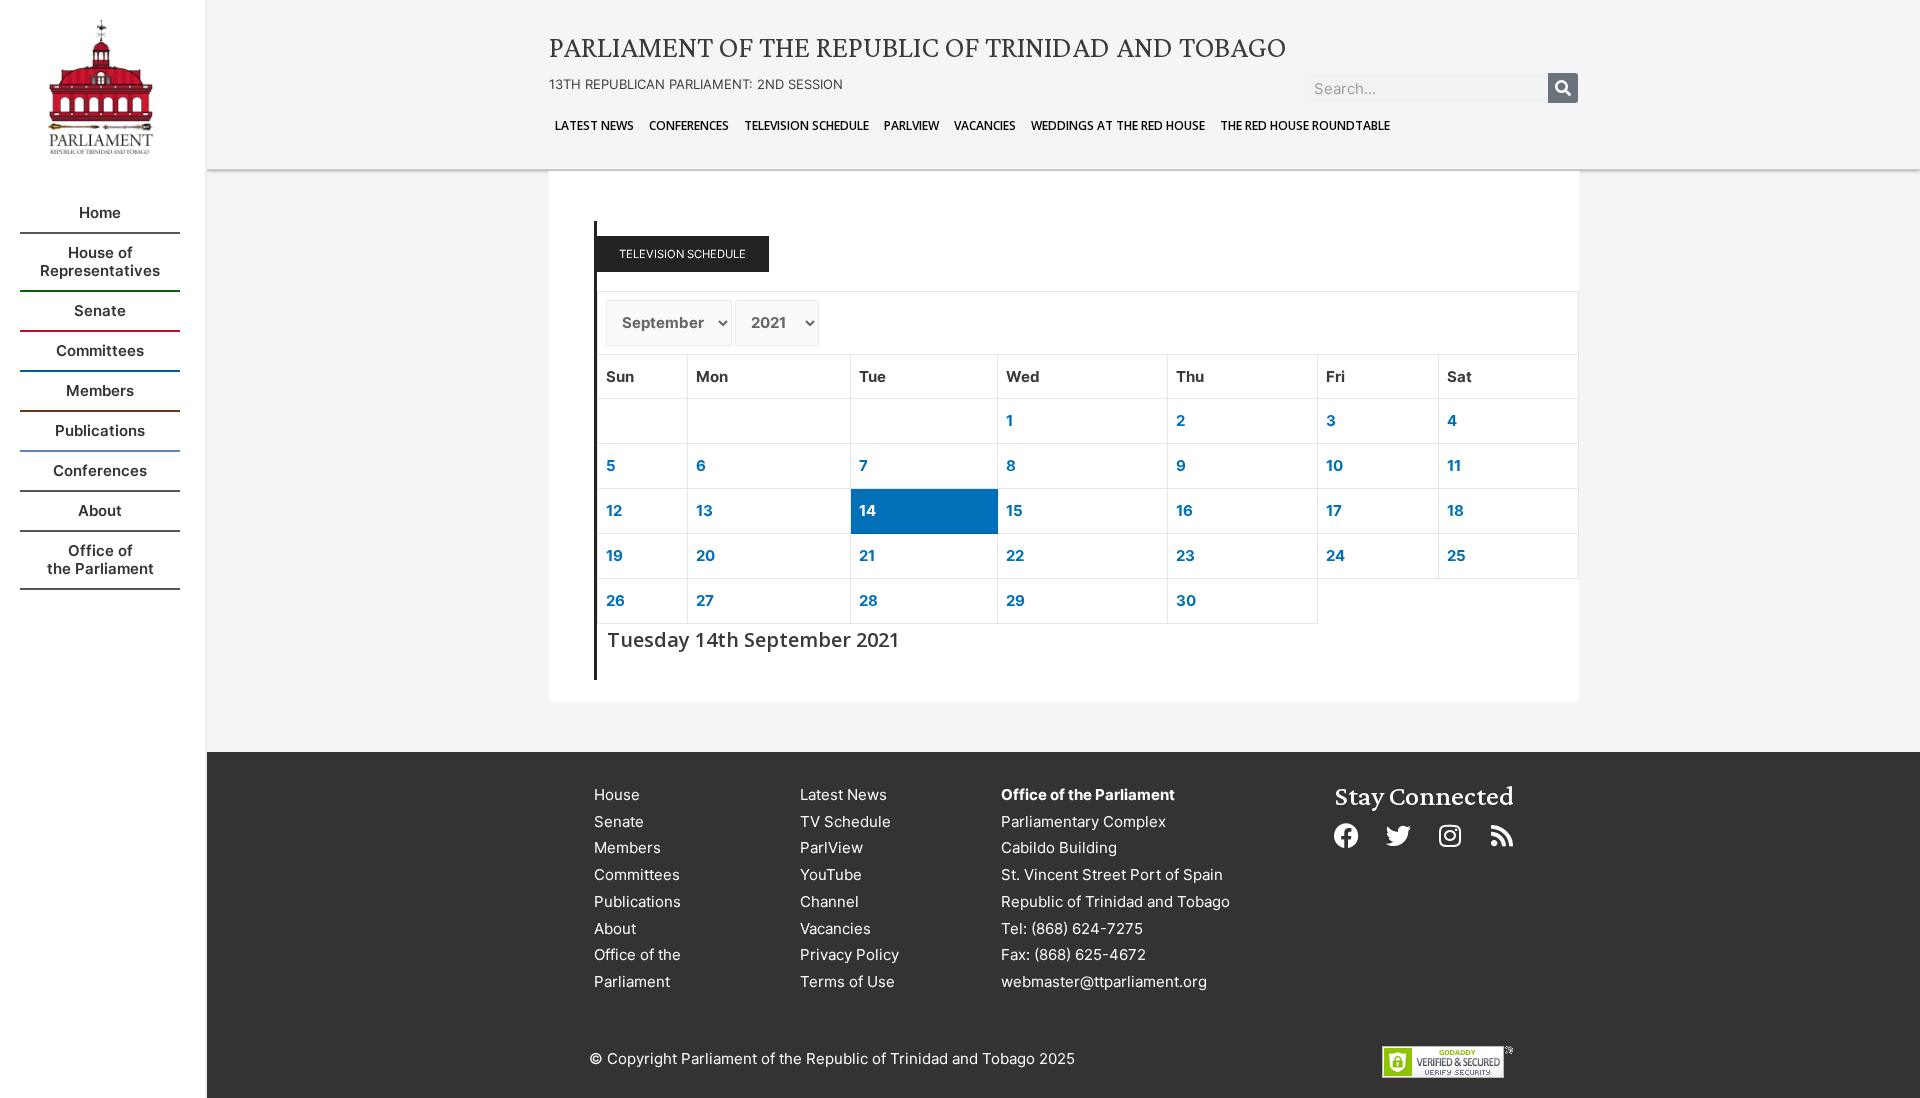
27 (705, 600)
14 (867, 510)
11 (1454, 465)
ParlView (911, 125)
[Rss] (1502, 835)
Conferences (689, 125)
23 (1185, 555)
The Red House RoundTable (1305, 125)
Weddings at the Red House (1118, 125)
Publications (637, 901)
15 (1014, 510)
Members (627, 847)
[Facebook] (1346, 835)
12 (614, 510)
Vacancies (985, 125)
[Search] (1563, 88)
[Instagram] (1450, 835)
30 (1186, 600)
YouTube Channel (831, 888)
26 (615, 600)
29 (1015, 600)
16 (1184, 510)
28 (868, 600)
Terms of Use (847, 981)
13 (704, 510)
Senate (619, 821)
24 (1335, 555)
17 (1334, 510)
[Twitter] (1398, 835)
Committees (637, 874)
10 (1334, 465)
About (615, 928)
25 (1456, 555)
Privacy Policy (849, 954)
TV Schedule (845, 821)
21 (867, 555)
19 (614, 555)
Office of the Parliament (637, 968)
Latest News (594, 125)
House (617, 794)
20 (705, 555)
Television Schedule (806, 125)
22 (1015, 555)
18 (1455, 510)
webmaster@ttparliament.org (1104, 981)
